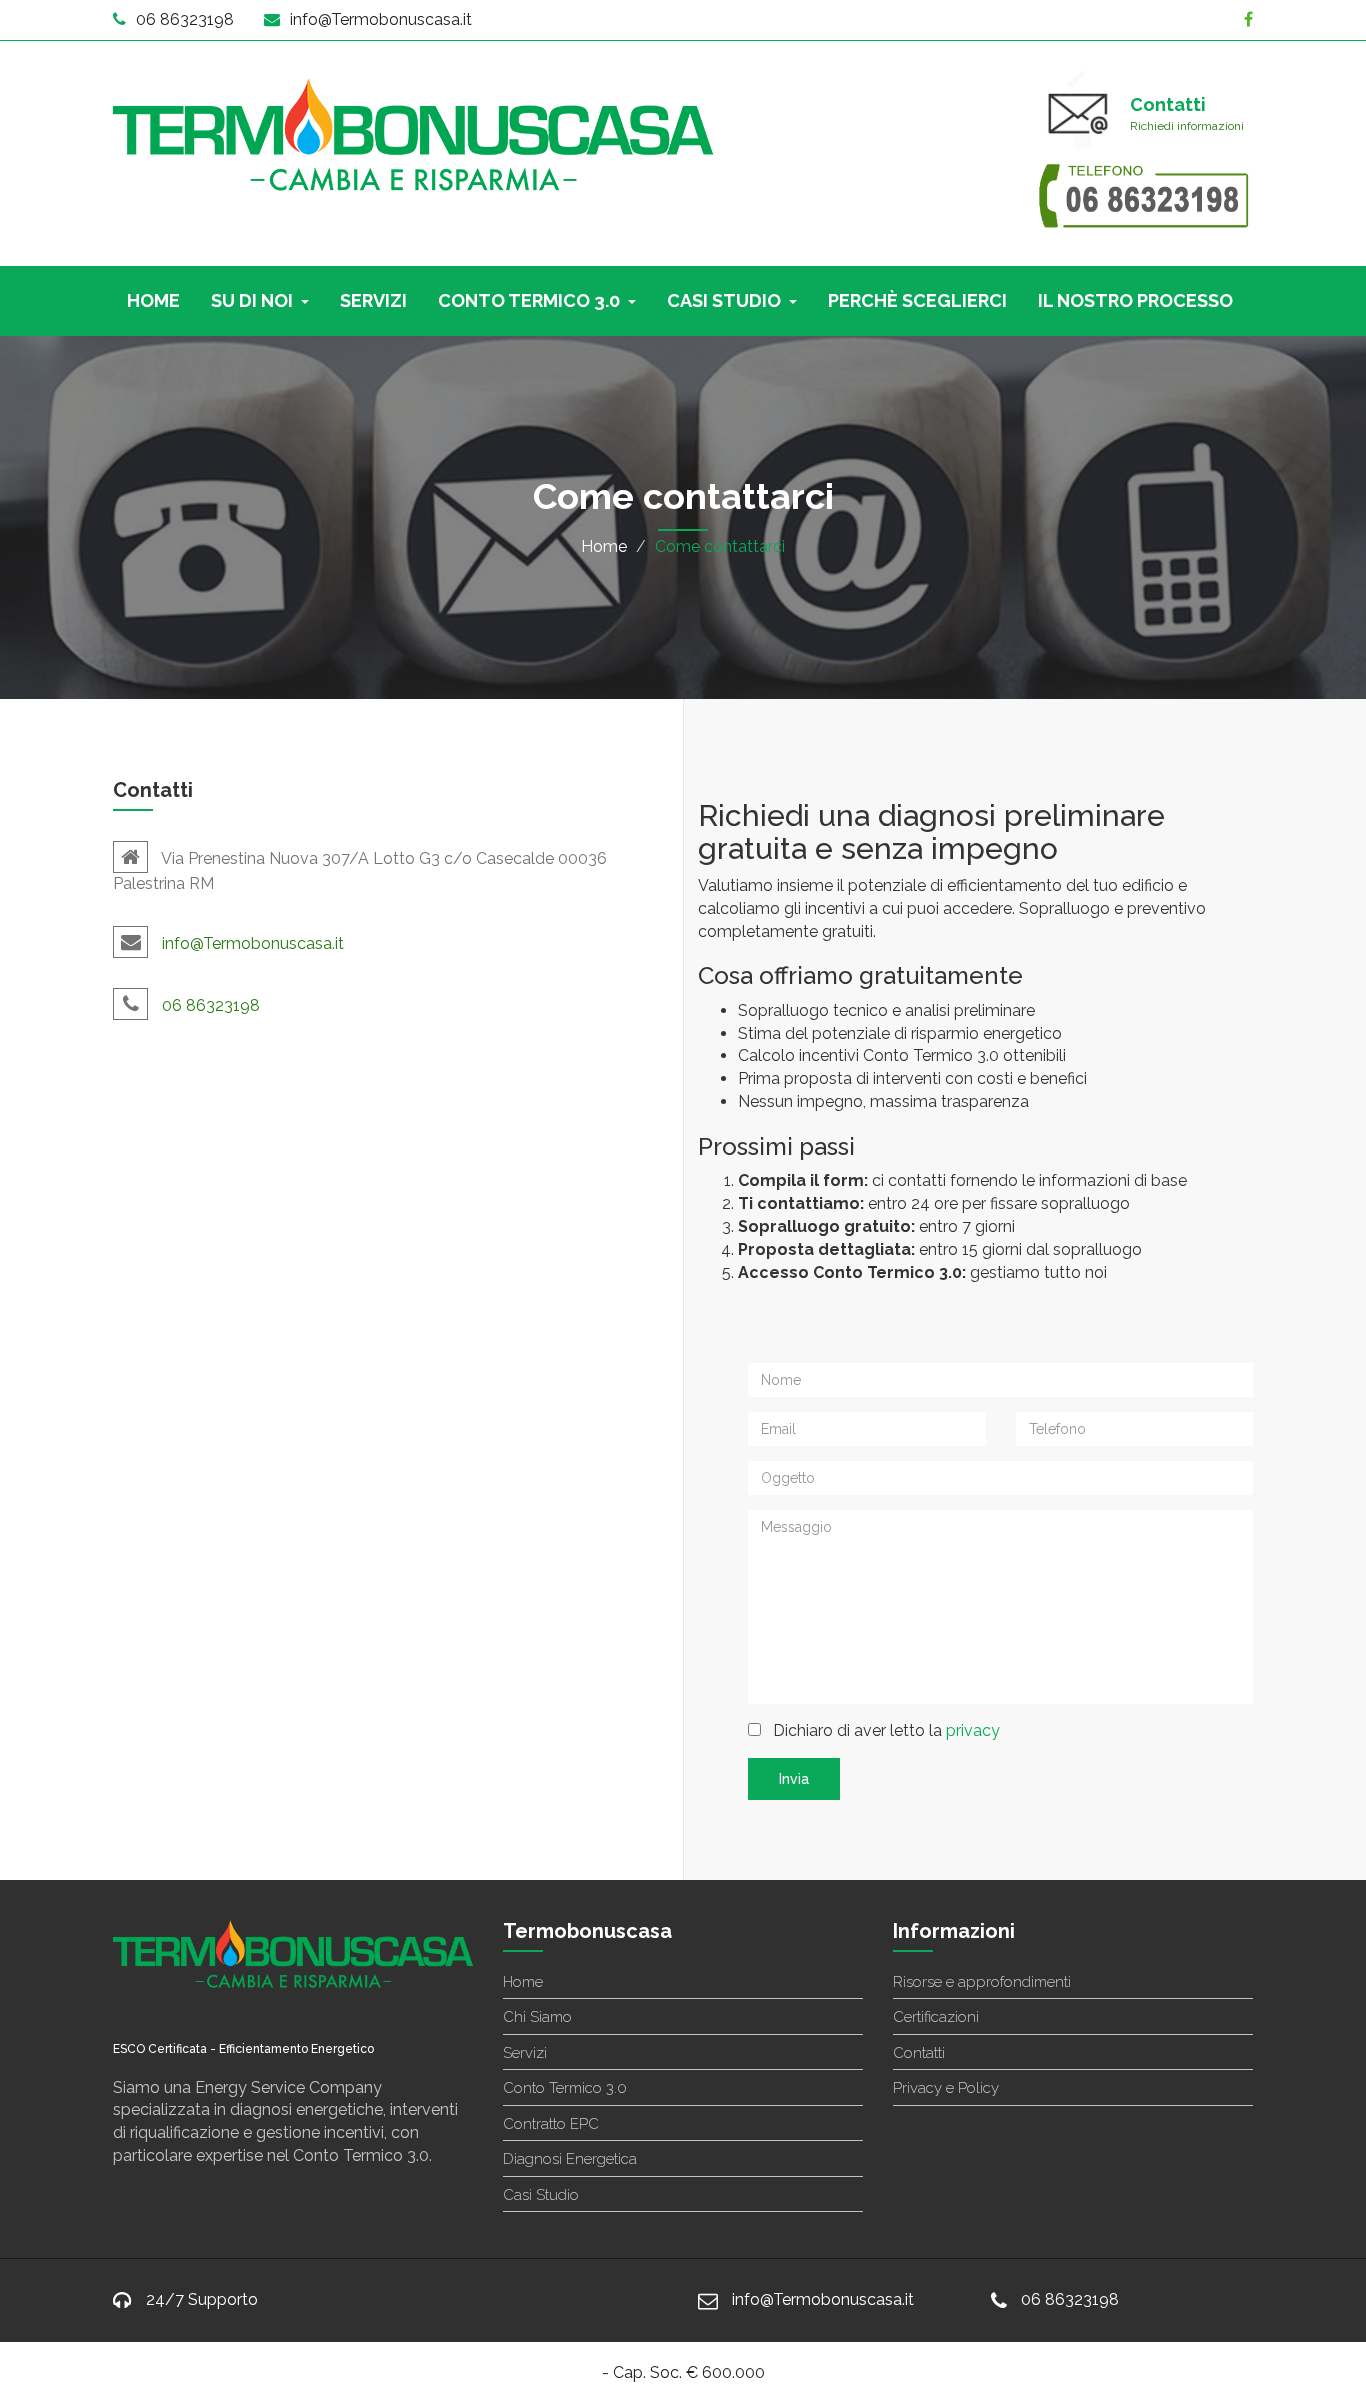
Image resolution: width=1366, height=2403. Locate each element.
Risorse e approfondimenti (982, 1982)
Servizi (525, 2053)
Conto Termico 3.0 (565, 2088)
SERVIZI (373, 300)
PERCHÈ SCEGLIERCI (917, 300)
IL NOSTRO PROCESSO (1135, 300)
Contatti (919, 2053)
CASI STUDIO (724, 300)
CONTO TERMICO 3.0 (529, 300)
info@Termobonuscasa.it (381, 19)
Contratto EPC (551, 2124)
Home (604, 546)
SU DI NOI (252, 300)
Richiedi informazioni (1187, 126)
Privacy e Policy (946, 2088)
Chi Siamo (537, 2017)
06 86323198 (185, 19)
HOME (153, 300)
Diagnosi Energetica (570, 2159)
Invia (794, 1779)
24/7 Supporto (202, 2299)
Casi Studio (541, 2195)
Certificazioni (936, 2017)
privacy (973, 1730)
